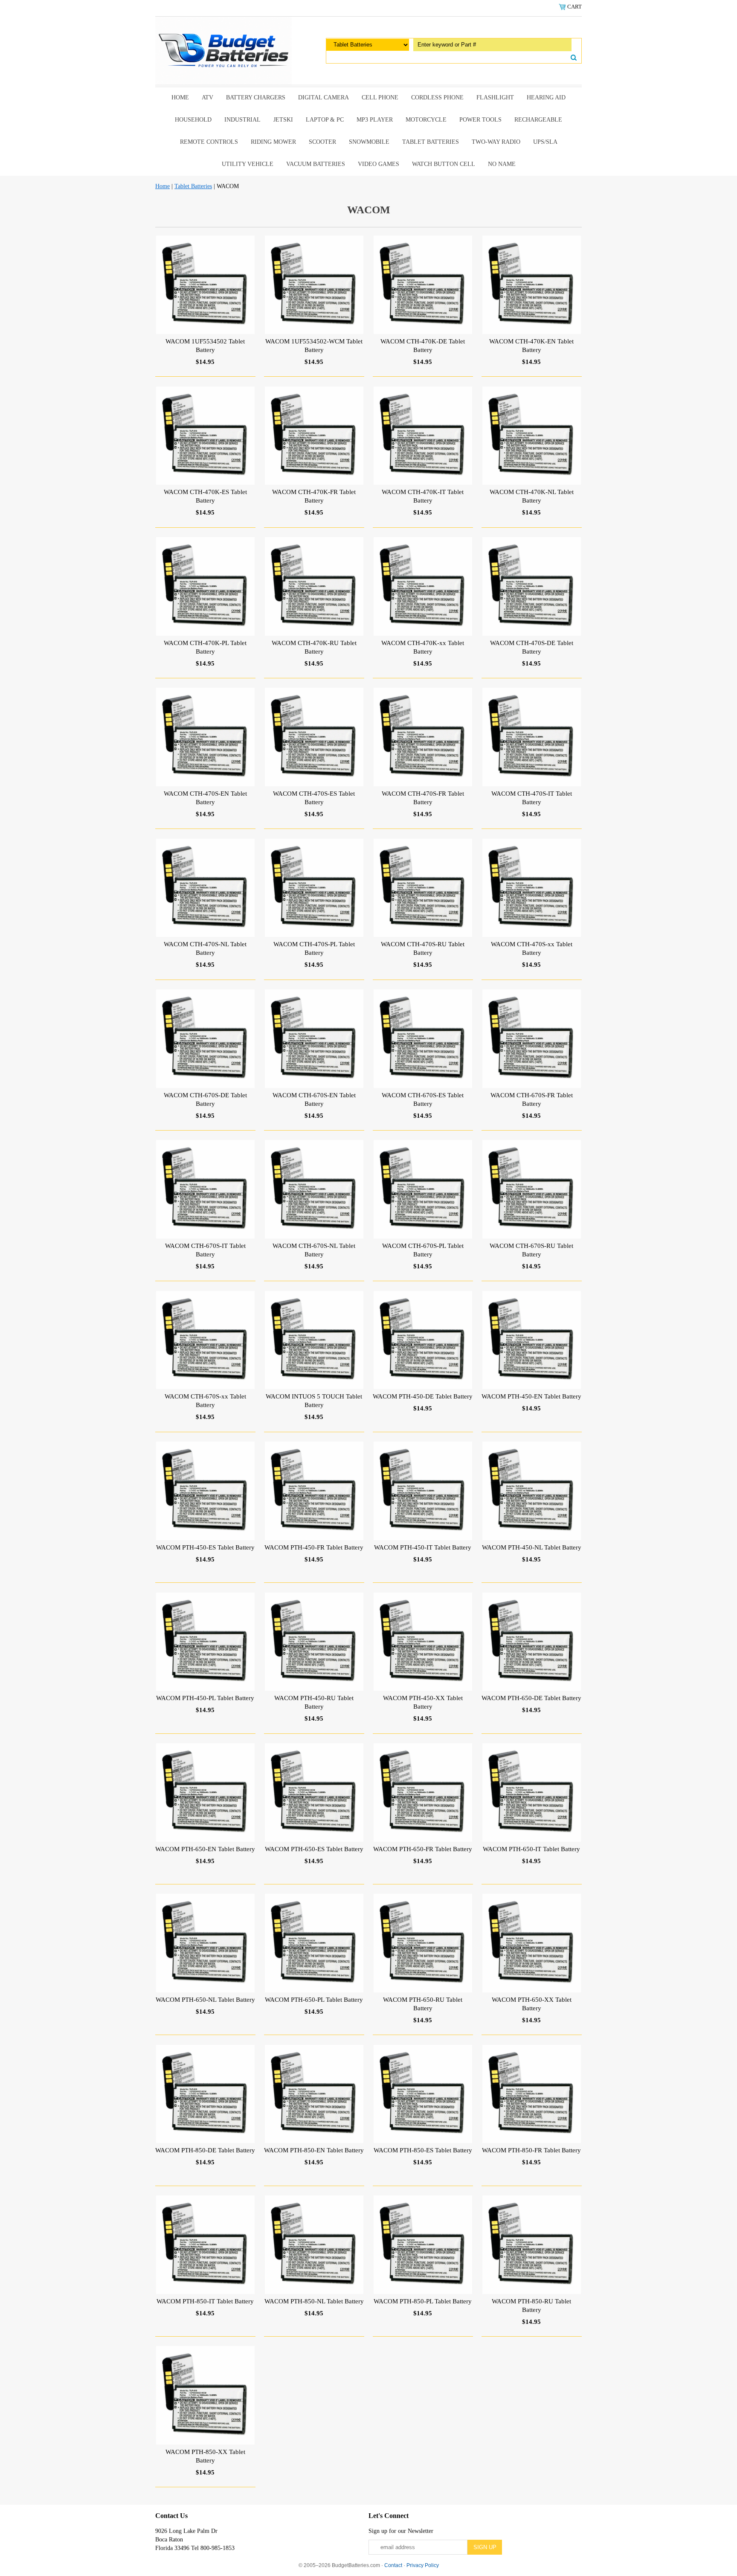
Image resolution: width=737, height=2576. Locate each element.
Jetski (283, 120)
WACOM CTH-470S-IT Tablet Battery (532, 798)
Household (193, 120)
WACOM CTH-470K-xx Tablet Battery (423, 647)
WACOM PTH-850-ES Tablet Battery (423, 2150)
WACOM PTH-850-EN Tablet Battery (314, 2150)
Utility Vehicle (248, 164)
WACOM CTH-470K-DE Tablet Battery (423, 346)
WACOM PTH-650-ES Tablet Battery (314, 1849)
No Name (502, 164)
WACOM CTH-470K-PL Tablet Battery (205, 647)
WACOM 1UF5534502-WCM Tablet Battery (314, 346)
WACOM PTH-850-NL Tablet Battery (314, 2301)
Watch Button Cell (444, 164)
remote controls (209, 142)
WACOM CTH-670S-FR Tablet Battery (532, 1099)
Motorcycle (426, 120)
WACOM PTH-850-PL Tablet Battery (423, 2301)
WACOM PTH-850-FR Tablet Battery (531, 2150)
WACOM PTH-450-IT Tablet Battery (423, 1547)
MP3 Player (375, 120)
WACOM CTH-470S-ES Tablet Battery (314, 798)
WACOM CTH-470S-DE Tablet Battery (532, 647)
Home (180, 97)
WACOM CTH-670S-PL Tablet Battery (423, 1250)
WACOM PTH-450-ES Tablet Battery (205, 1547)
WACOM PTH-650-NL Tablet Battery (205, 2000)
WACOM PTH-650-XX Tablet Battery (532, 2004)
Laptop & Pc (325, 120)
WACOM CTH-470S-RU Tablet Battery (423, 948)
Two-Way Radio (496, 142)
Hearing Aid (546, 97)
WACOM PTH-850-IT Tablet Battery (205, 2301)
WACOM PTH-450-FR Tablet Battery (314, 1547)
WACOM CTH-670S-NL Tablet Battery (314, 1250)
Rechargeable (538, 120)
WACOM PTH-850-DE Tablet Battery (205, 2150)
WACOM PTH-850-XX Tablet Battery (205, 2456)
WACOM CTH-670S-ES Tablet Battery (423, 1099)
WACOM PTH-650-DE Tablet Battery (531, 1698)
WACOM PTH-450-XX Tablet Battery (423, 1702)
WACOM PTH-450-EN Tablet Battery (531, 1396)
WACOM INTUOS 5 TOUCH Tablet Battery (314, 1401)
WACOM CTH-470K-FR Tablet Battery (314, 496)
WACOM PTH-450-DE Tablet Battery (423, 1396)
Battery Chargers (256, 97)
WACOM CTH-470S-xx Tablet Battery (532, 948)
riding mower (273, 142)
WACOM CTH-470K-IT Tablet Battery (423, 496)
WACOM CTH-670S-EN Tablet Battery (314, 1099)
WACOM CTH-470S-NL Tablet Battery (205, 948)
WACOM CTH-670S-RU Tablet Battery (531, 1250)
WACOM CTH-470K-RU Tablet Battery (314, 647)
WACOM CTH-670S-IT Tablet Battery (205, 1250)
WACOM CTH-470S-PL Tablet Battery (314, 948)
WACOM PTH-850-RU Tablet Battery (531, 2306)
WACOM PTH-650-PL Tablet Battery (314, 2000)
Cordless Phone (437, 97)
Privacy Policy (423, 2565)
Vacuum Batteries (316, 164)
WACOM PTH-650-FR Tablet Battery (423, 1849)
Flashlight (495, 97)
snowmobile (369, 142)
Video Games (379, 164)
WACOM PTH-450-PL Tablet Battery (205, 1698)
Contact (393, 2565)
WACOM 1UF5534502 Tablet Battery (205, 346)
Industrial (242, 120)
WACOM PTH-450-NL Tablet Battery (532, 1547)
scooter (322, 142)
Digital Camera (324, 97)
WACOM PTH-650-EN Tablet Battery (205, 1849)
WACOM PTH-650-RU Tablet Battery (423, 2004)
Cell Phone (380, 97)
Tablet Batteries (431, 142)
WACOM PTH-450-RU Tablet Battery (314, 1702)
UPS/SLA (545, 142)
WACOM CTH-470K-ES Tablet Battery (205, 496)
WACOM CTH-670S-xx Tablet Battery (205, 1401)
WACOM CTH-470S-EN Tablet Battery (205, 798)
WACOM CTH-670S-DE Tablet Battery (205, 1099)
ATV (207, 97)
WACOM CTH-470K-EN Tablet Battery (531, 346)
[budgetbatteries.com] (223, 50)
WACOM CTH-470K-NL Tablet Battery (532, 496)
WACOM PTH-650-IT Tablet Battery (531, 1849)
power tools (480, 120)
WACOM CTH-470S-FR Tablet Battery (423, 798)
